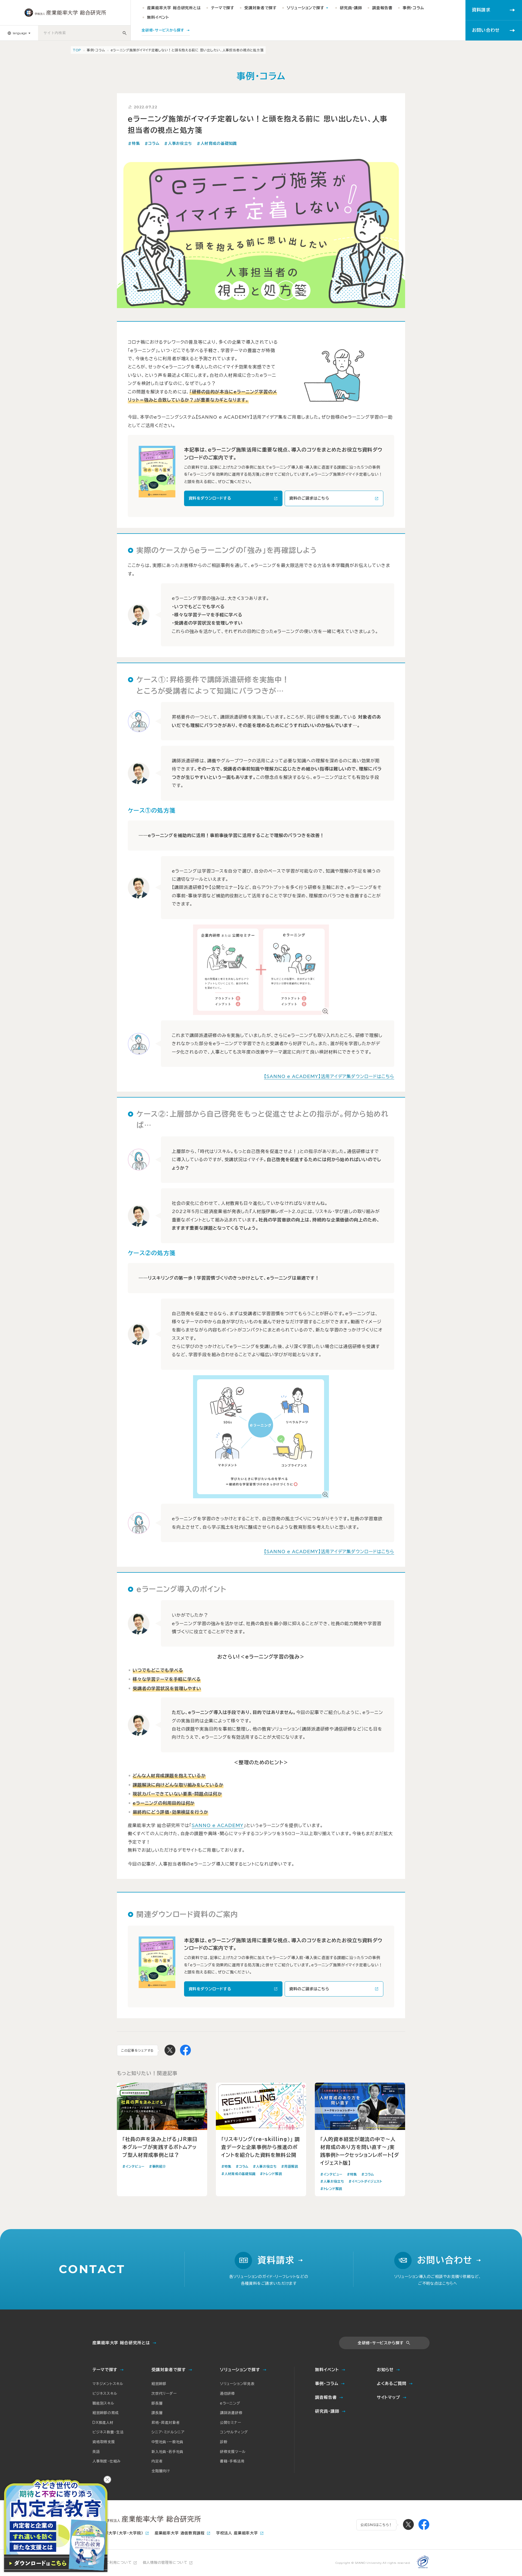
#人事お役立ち (178, 143)
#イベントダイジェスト (365, 2181)
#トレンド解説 (271, 2174)
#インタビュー (133, 2166)
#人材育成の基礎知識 (217, 143)
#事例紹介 (158, 2166)
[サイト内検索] (125, 33)
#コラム (152, 143)
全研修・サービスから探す (381, 2343)
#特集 (134, 143)
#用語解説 (290, 2166)
